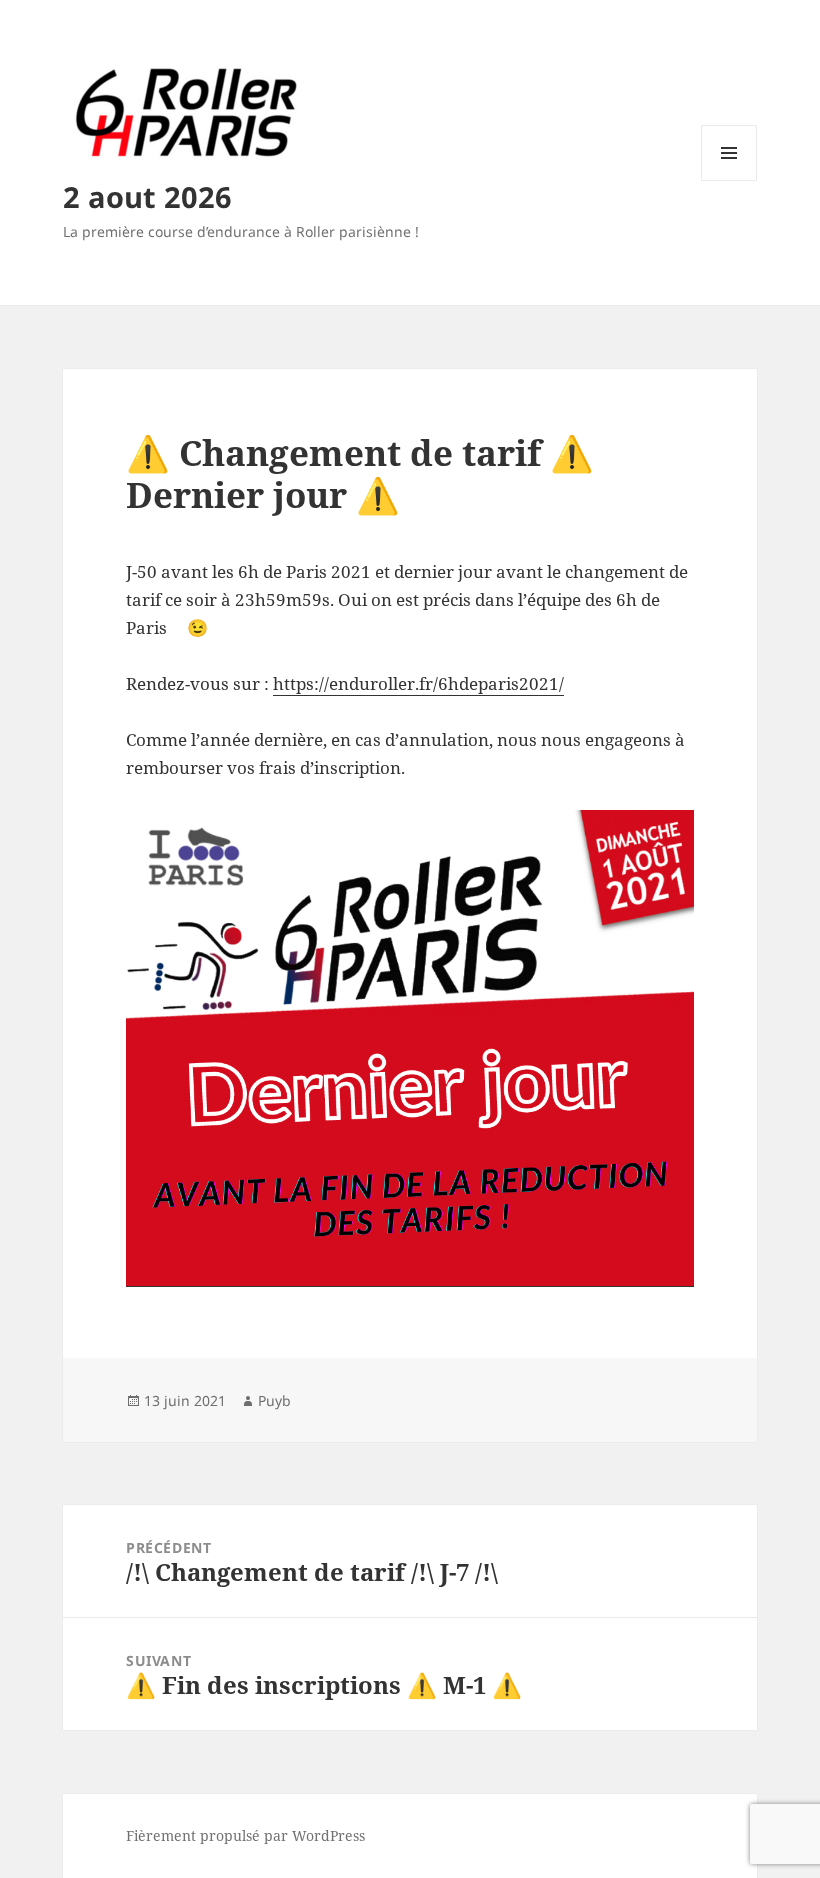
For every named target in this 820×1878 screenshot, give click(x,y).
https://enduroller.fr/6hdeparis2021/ (418, 683)
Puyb (274, 1400)
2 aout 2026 (147, 196)
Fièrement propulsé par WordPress (245, 1835)
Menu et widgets (729, 180)
